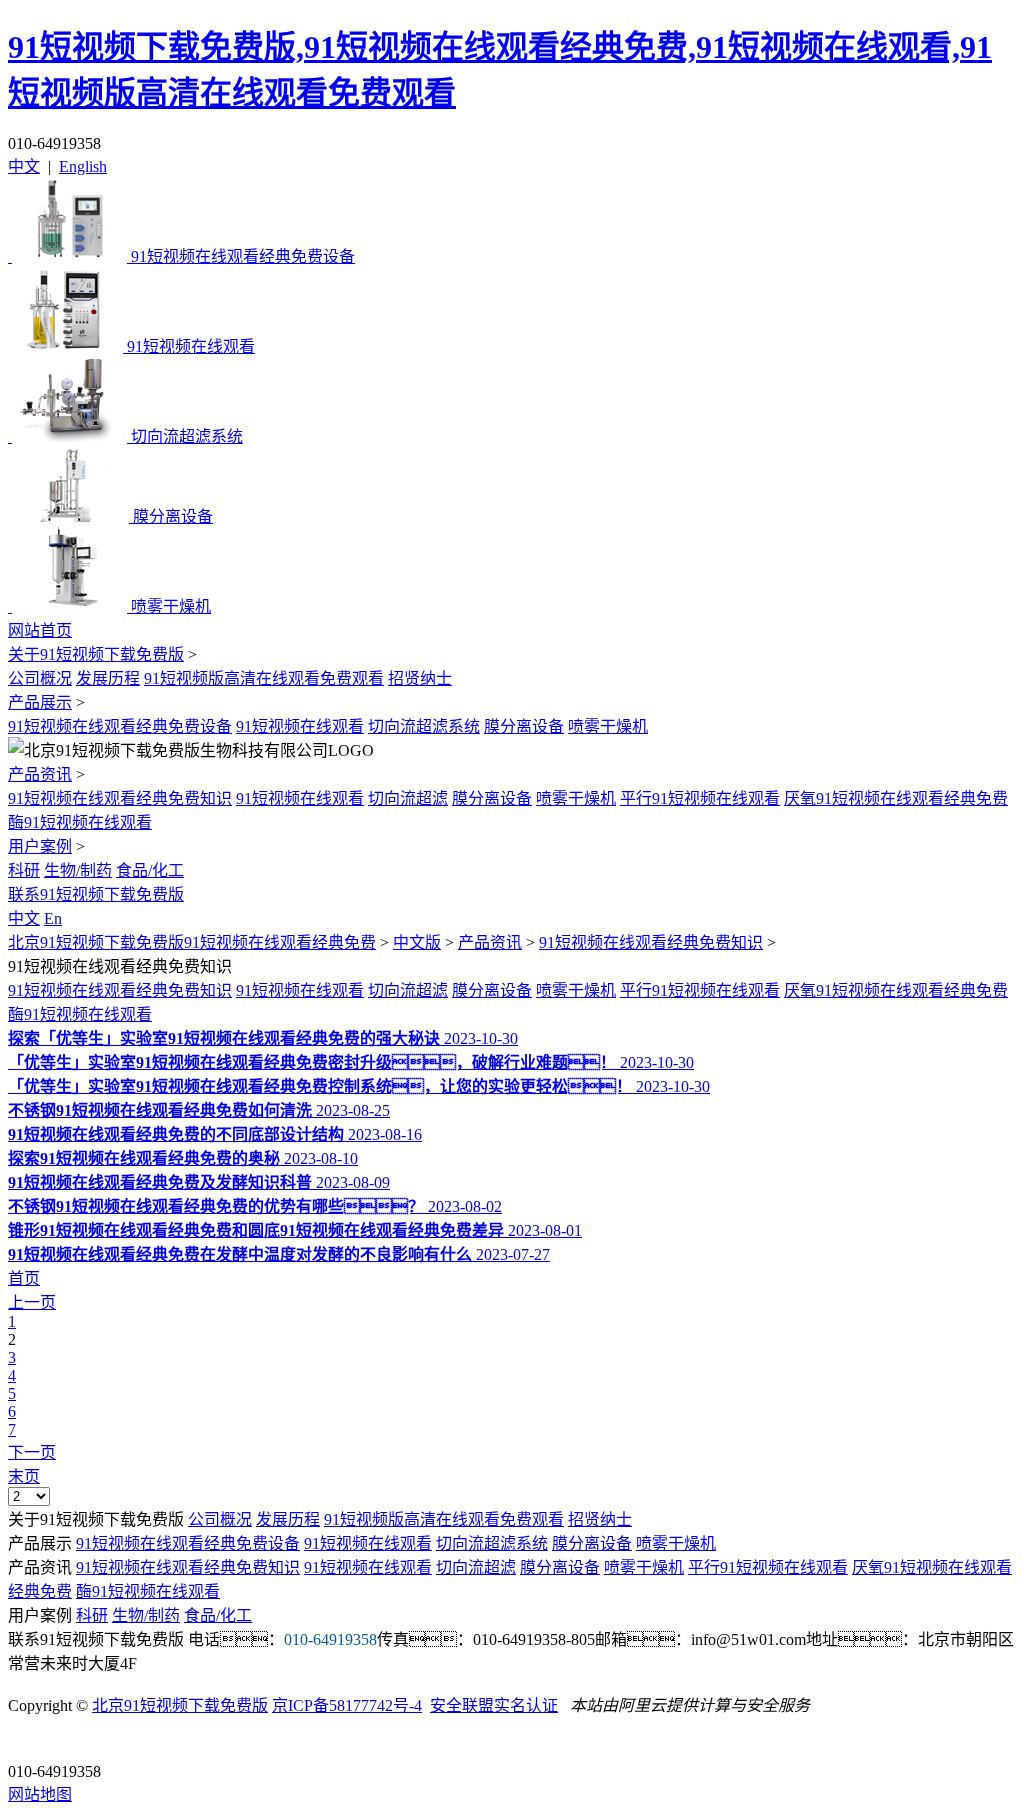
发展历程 (108, 678)
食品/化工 (150, 870)
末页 (24, 1476)
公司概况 (40, 678)
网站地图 (40, 1794)
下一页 (32, 1452)
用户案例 (40, 846)
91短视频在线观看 (300, 726)
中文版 (417, 942)
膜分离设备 (524, 726)
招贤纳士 (420, 678)
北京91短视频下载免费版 (180, 1705)
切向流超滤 (408, 798)
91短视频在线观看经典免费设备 (120, 726)
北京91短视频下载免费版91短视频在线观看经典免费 (192, 942)
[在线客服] (30, 1740)
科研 (24, 870)
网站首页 (40, 630)
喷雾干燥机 (608, 726)
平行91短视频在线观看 (700, 798)
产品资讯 (40, 774)
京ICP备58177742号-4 (347, 1705)
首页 (24, 1278)
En (53, 918)
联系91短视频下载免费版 (96, 894)
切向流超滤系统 (424, 726)
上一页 (32, 1302)
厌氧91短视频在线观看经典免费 (896, 798)
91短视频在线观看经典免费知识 (120, 798)
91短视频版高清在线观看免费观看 (264, 678)
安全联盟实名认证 (494, 1705)
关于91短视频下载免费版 (96, 654)
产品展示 (40, 702)
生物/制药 (78, 870)
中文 (24, 166)
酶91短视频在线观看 (80, 822)
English (83, 166)
